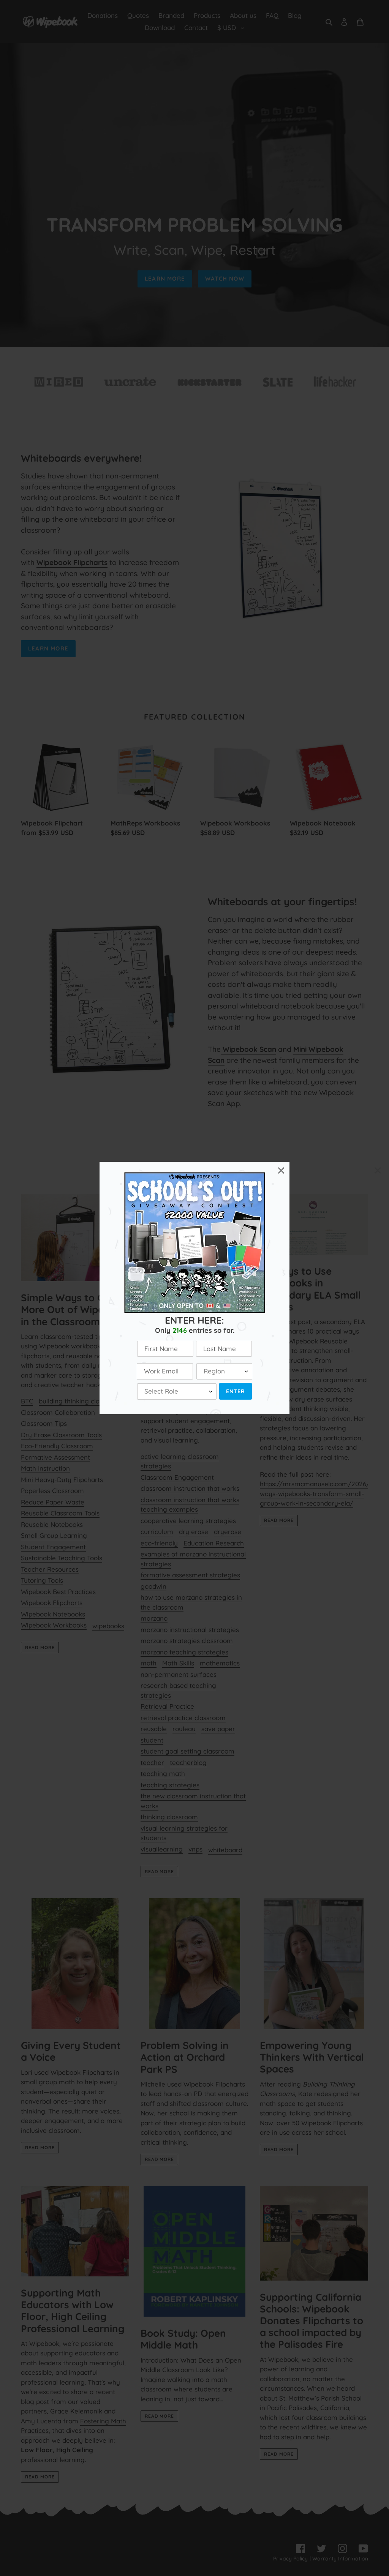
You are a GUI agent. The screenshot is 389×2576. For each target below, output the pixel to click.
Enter (236, 1391)
